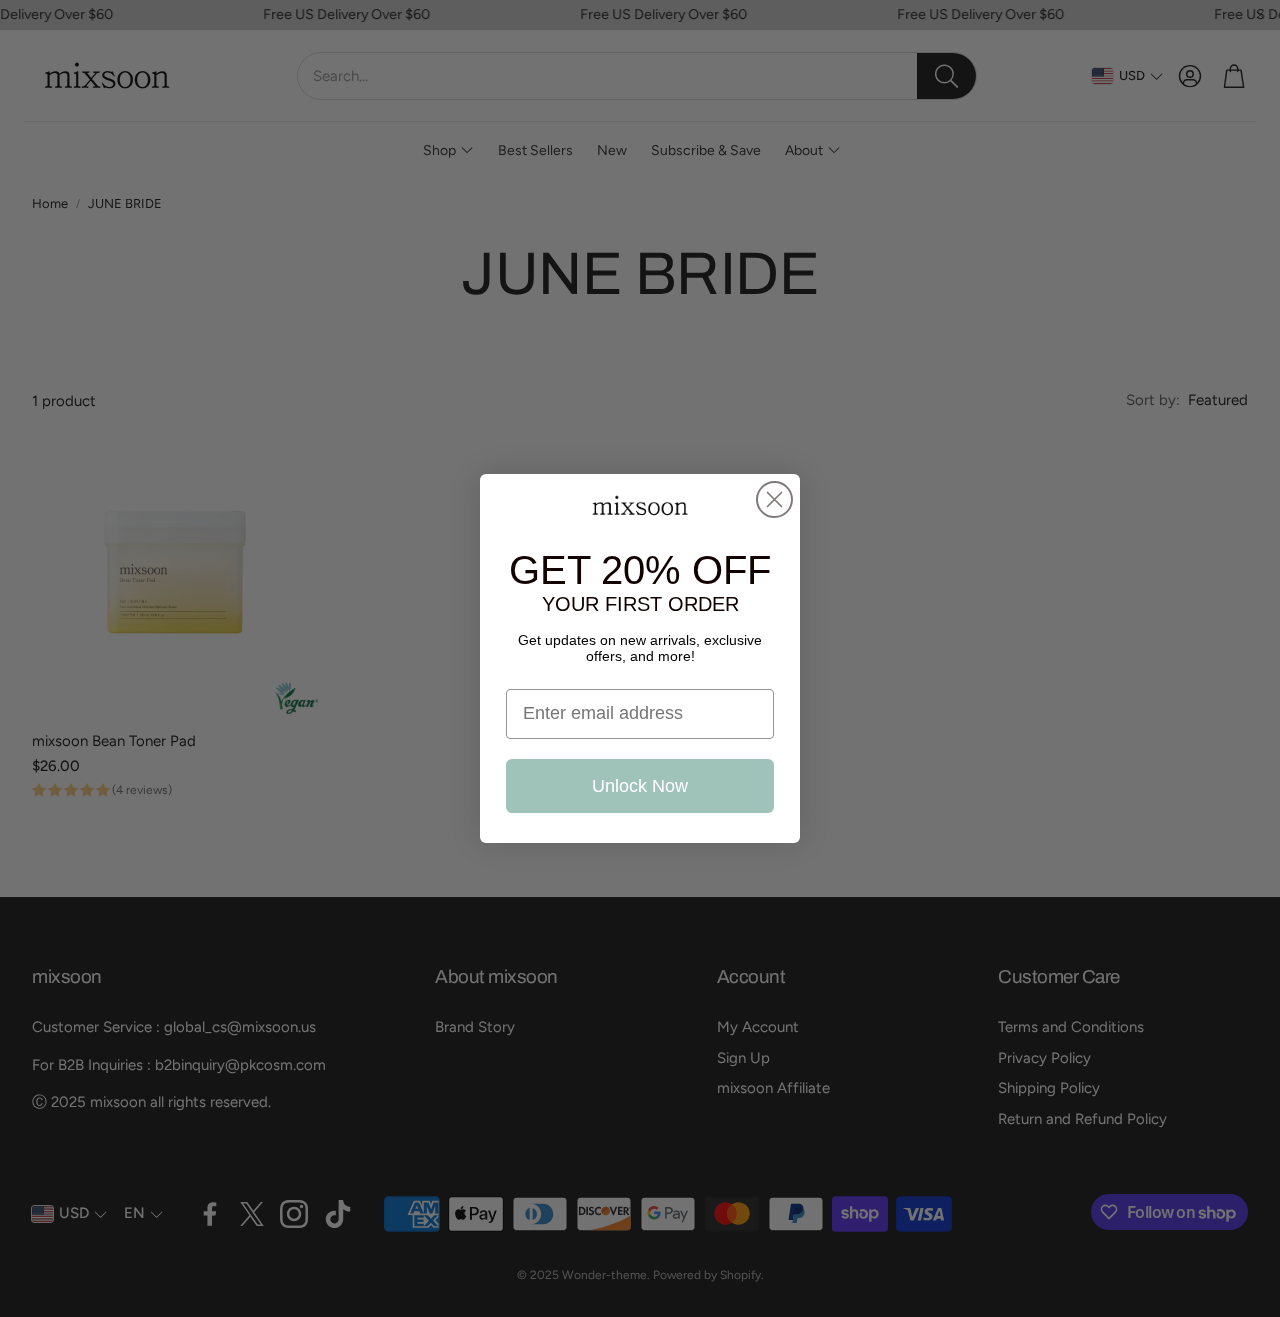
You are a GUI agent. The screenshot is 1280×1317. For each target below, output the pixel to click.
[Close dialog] (774, 499)
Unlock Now (640, 786)
